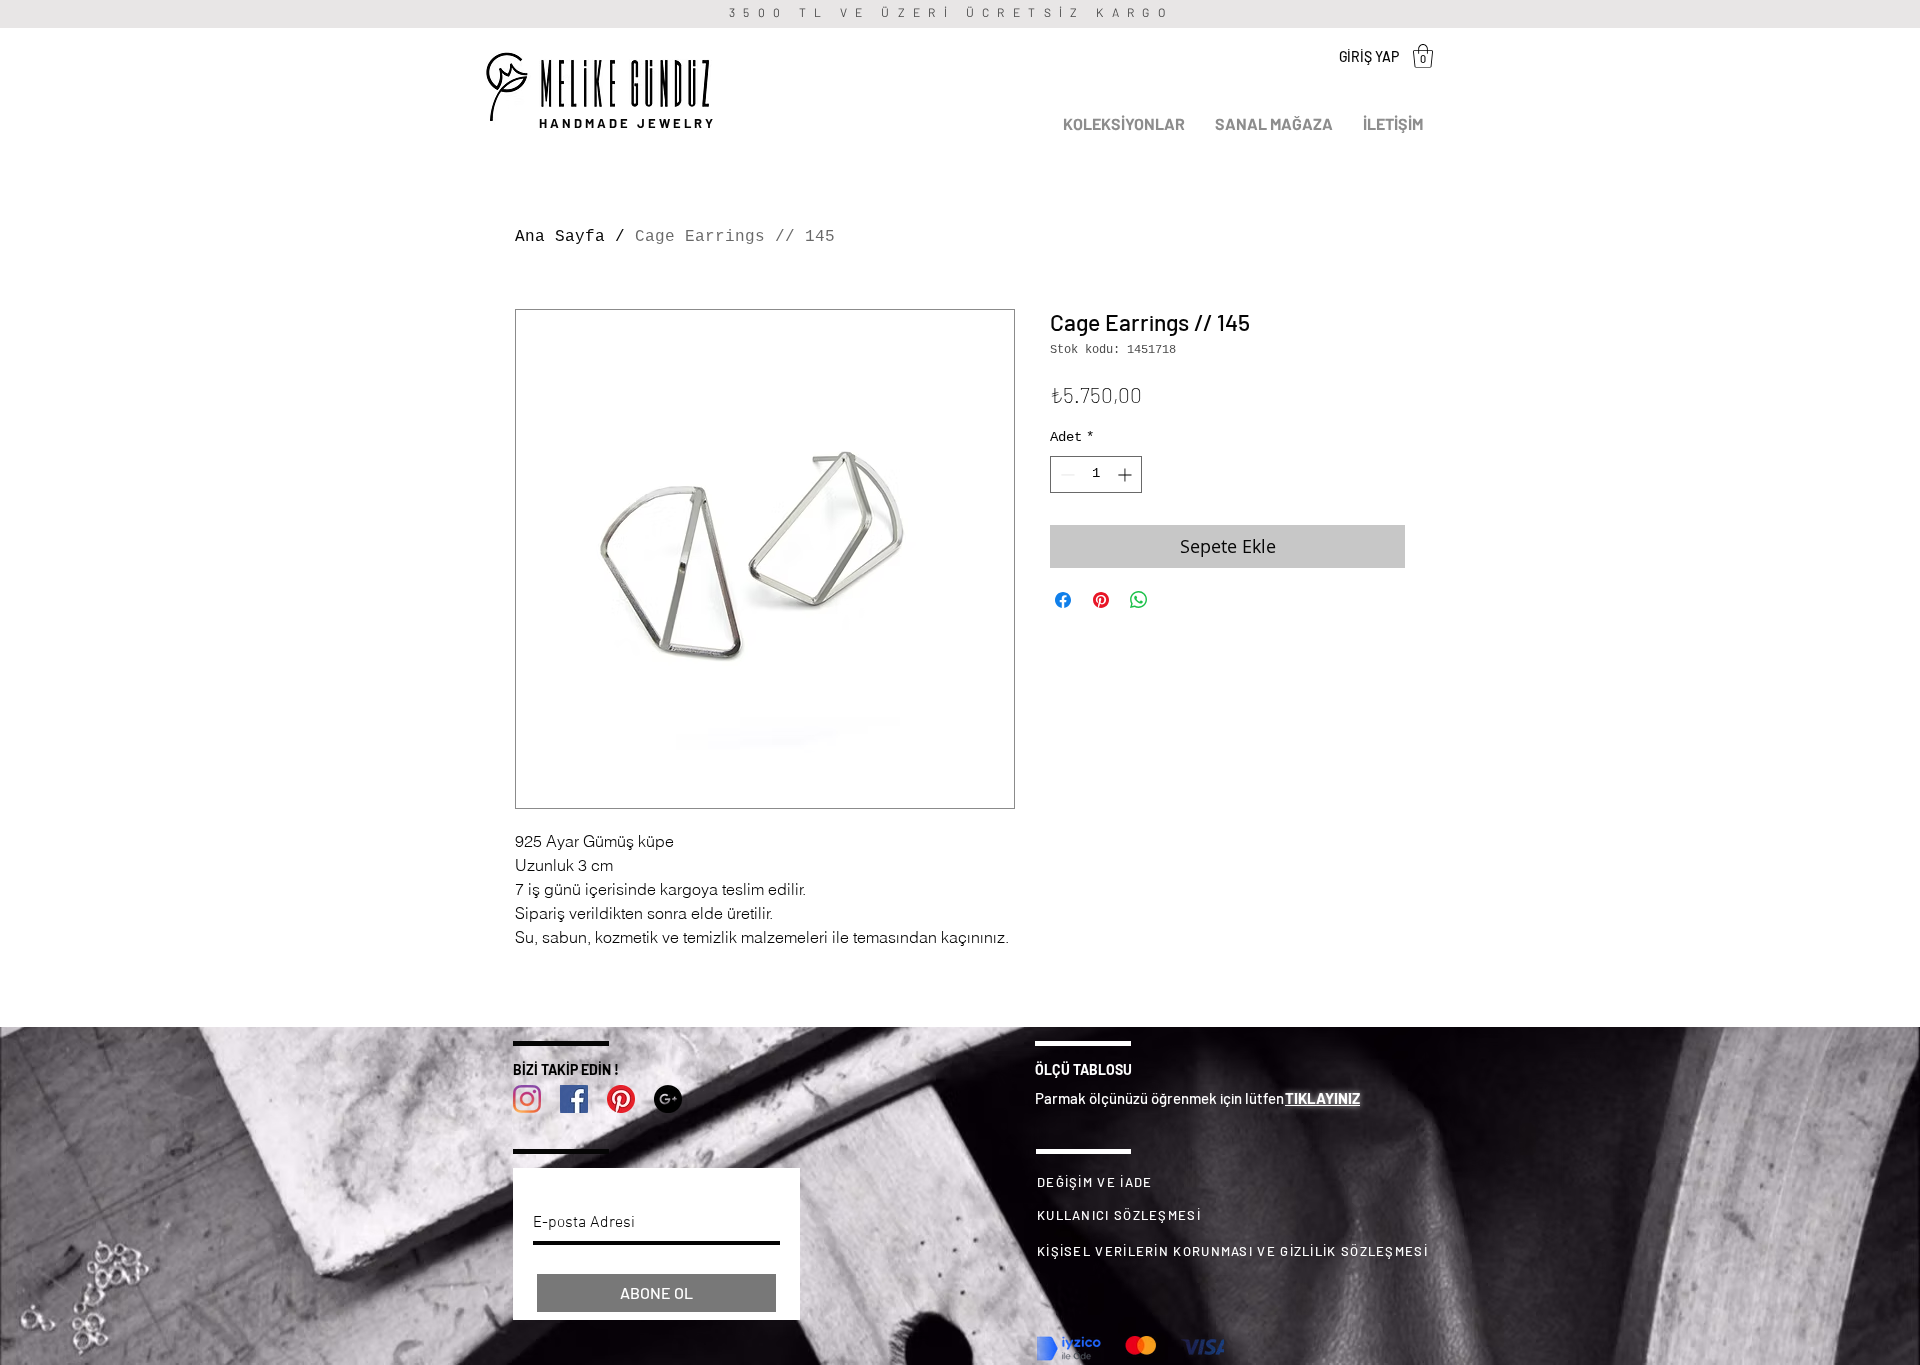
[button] (1423, 56)
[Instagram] (527, 1099)
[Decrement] (1065, 474)
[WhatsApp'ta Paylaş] (1139, 600)
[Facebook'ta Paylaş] (1063, 600)
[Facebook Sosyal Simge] (574, 1099)
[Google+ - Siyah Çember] (668, 1099)
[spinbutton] (1096, 474)
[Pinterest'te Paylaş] (1101, 600)
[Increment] (1126, 474)
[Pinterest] (621, 1099)
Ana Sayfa (560, 237)
